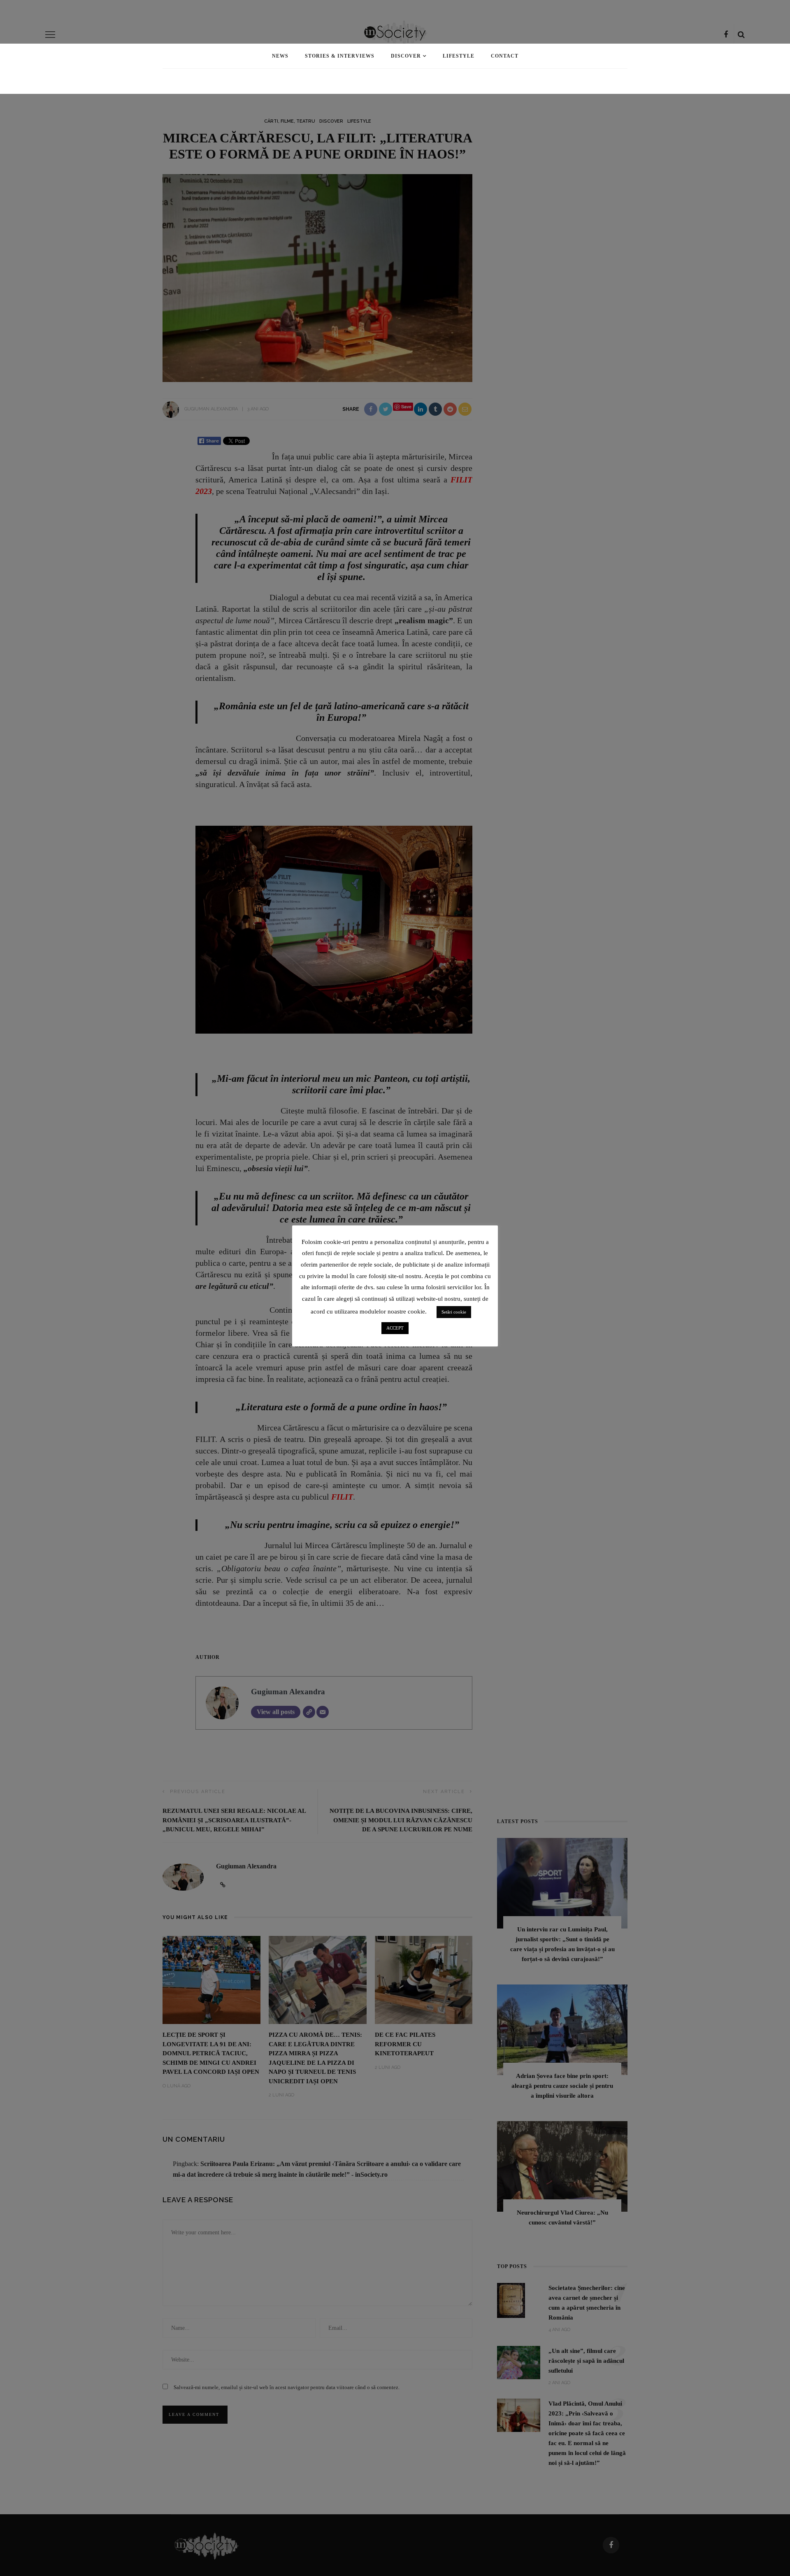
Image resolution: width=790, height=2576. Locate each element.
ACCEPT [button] (395, 1328)
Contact (505, 56)
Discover (406, 56)
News (280, 56)
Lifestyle (459, 56)
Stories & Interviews (340, 56)
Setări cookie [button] (454, 1312)
